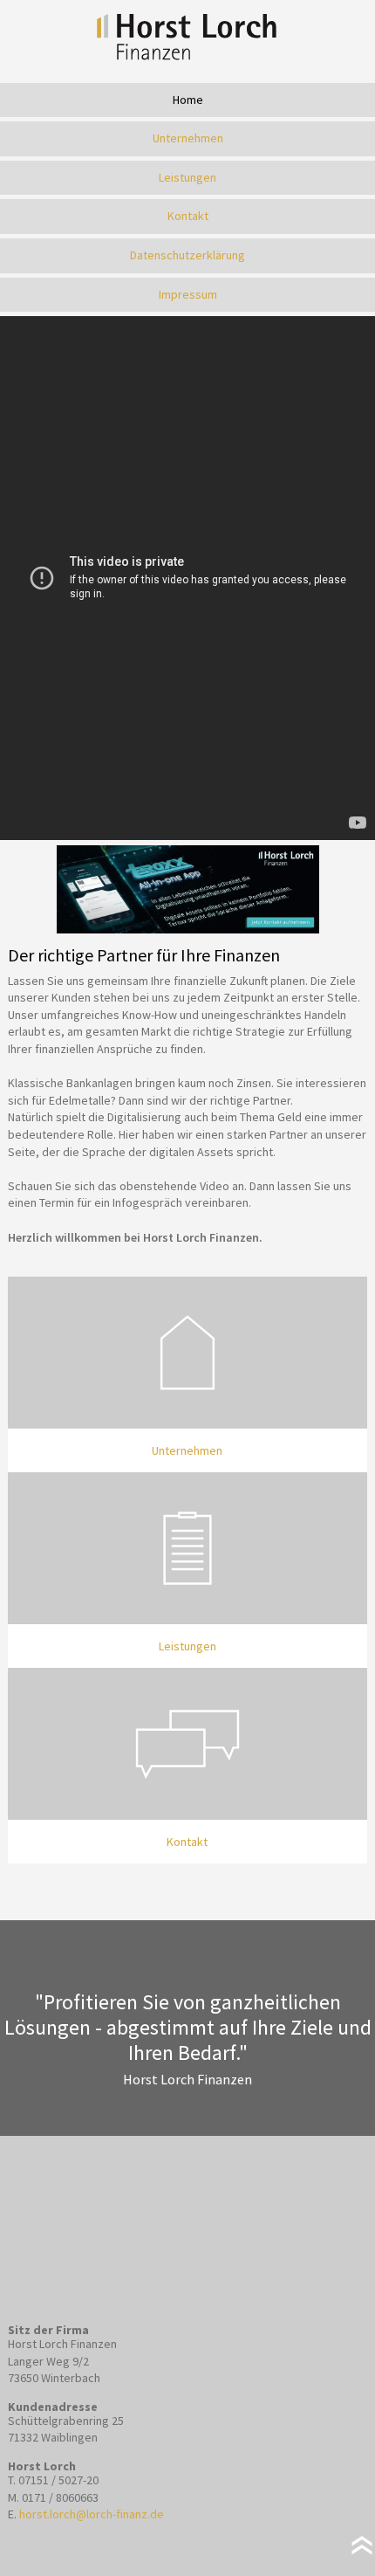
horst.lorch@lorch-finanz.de (92, 2514)
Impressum (188, 294)
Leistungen (187, 177)
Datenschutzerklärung (187, 255)
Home (188, 100)
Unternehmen (188, 138)
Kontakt (188, 216)
